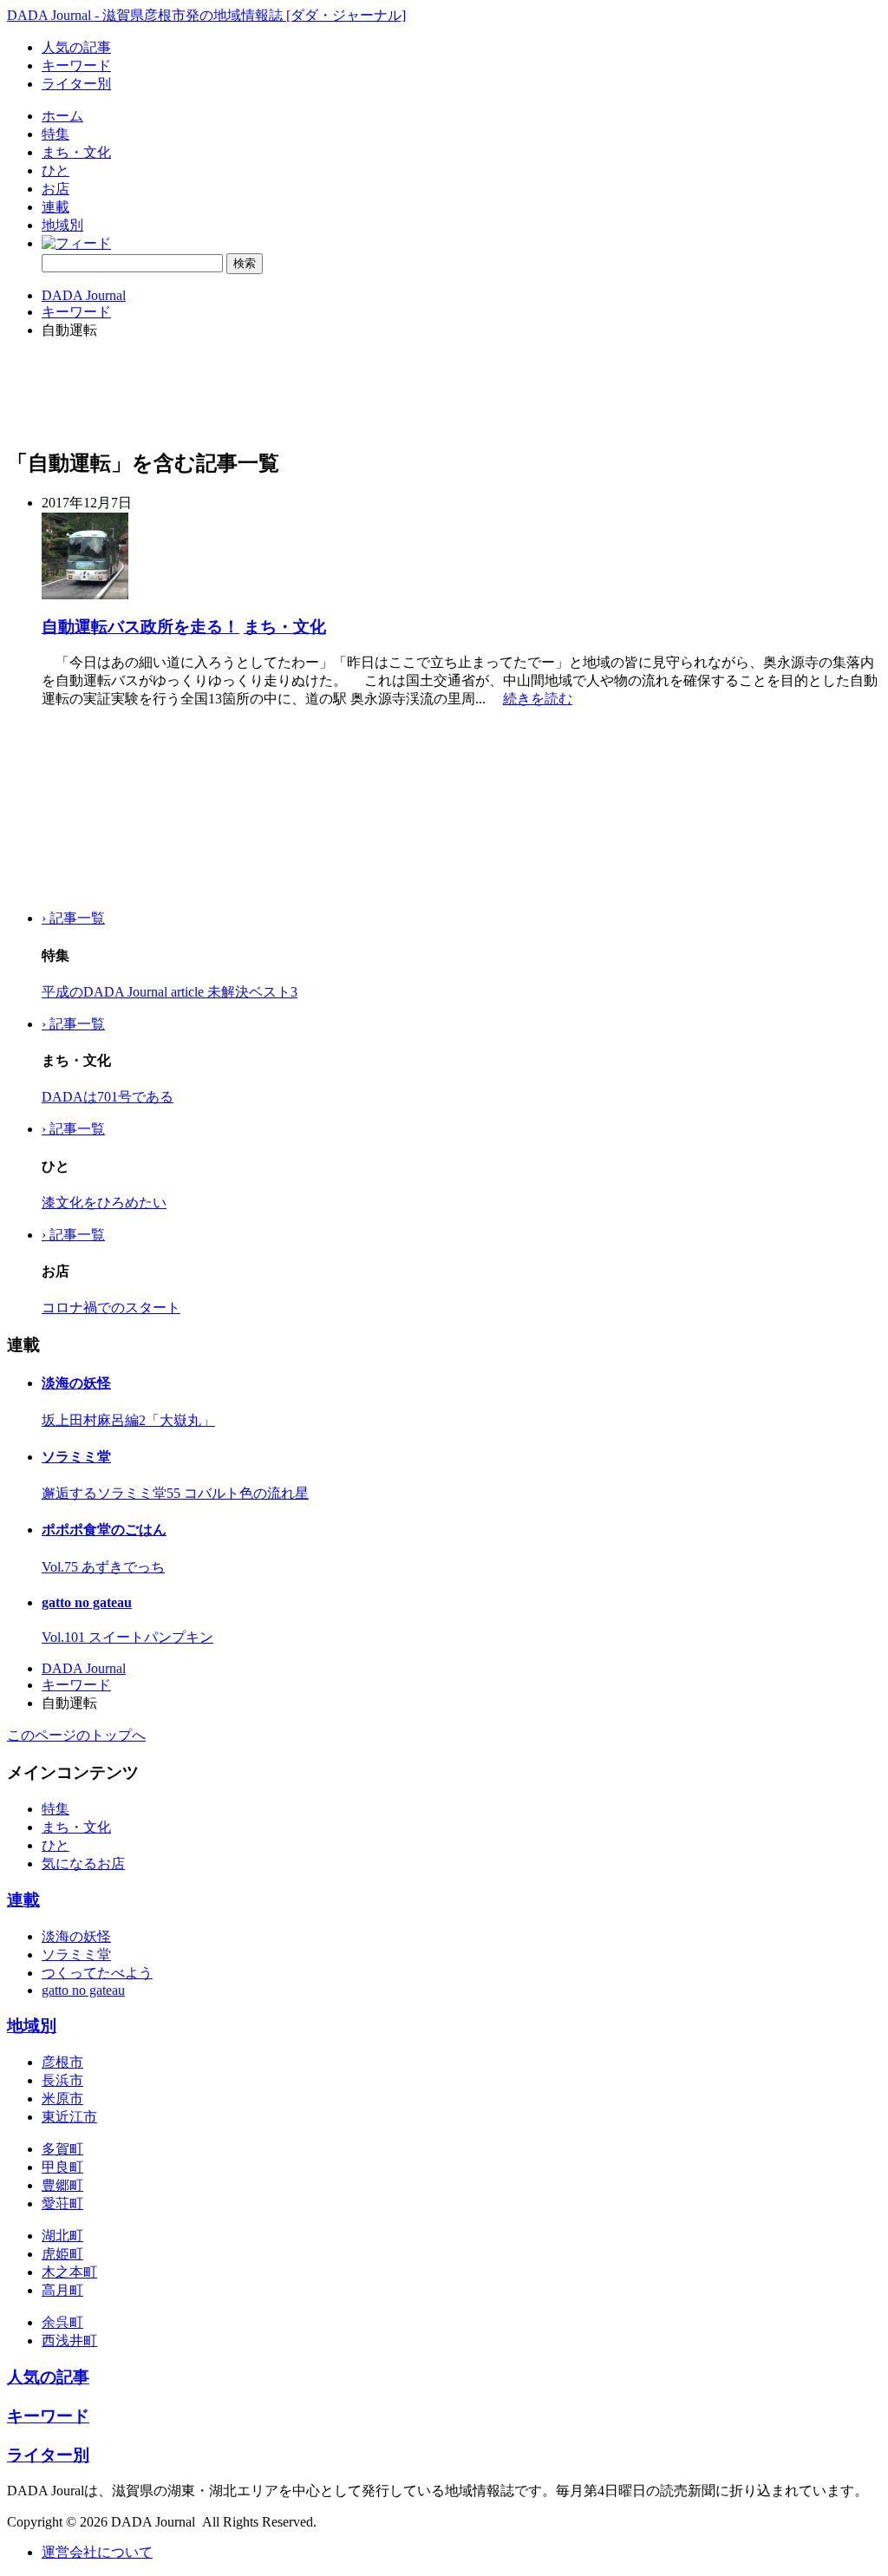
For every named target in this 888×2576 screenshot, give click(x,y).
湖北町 (62, 2236)
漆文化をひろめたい (104, 1203)
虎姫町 (62, 2254)
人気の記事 (76, 47)
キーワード (76, 65)
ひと (55, 170)
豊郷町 (62, 2185)
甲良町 (62, 2167)
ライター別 (76, 84)
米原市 (62, 2099)
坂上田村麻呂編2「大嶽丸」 (128, 1420)
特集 (55, 134)
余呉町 (62, 2322)
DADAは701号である (108, 1097)
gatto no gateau (87, 1602)
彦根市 (62, 2062)
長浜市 (62, 2080)
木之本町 (69, 2272)
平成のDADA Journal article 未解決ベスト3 (170, 992)
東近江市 (69, 2117)
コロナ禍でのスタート (111, 1308)
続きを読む (538, 699)
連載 (55, 207)
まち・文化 (76, 152)
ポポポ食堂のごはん (104, 1530)
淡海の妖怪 (76, 1383)
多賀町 (62, 2149)
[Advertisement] (94, 809)
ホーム (62, 116)
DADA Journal (84, 295)
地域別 (62, 225)
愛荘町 (62, 2203)
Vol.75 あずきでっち (103, 1567)
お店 (55, 189)
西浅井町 (69, 2341)
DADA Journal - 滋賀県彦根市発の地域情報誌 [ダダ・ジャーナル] (206, 15)
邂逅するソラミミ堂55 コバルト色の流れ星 (175, 1493)
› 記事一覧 (73, 918)
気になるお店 (83, 1863)
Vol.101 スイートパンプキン (127, 1637)
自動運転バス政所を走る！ (140, 627)
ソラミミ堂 (76, 1457)
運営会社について (97, 2552)
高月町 (62, 2290)
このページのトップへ (76, 1735)
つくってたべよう (97, 1973)
